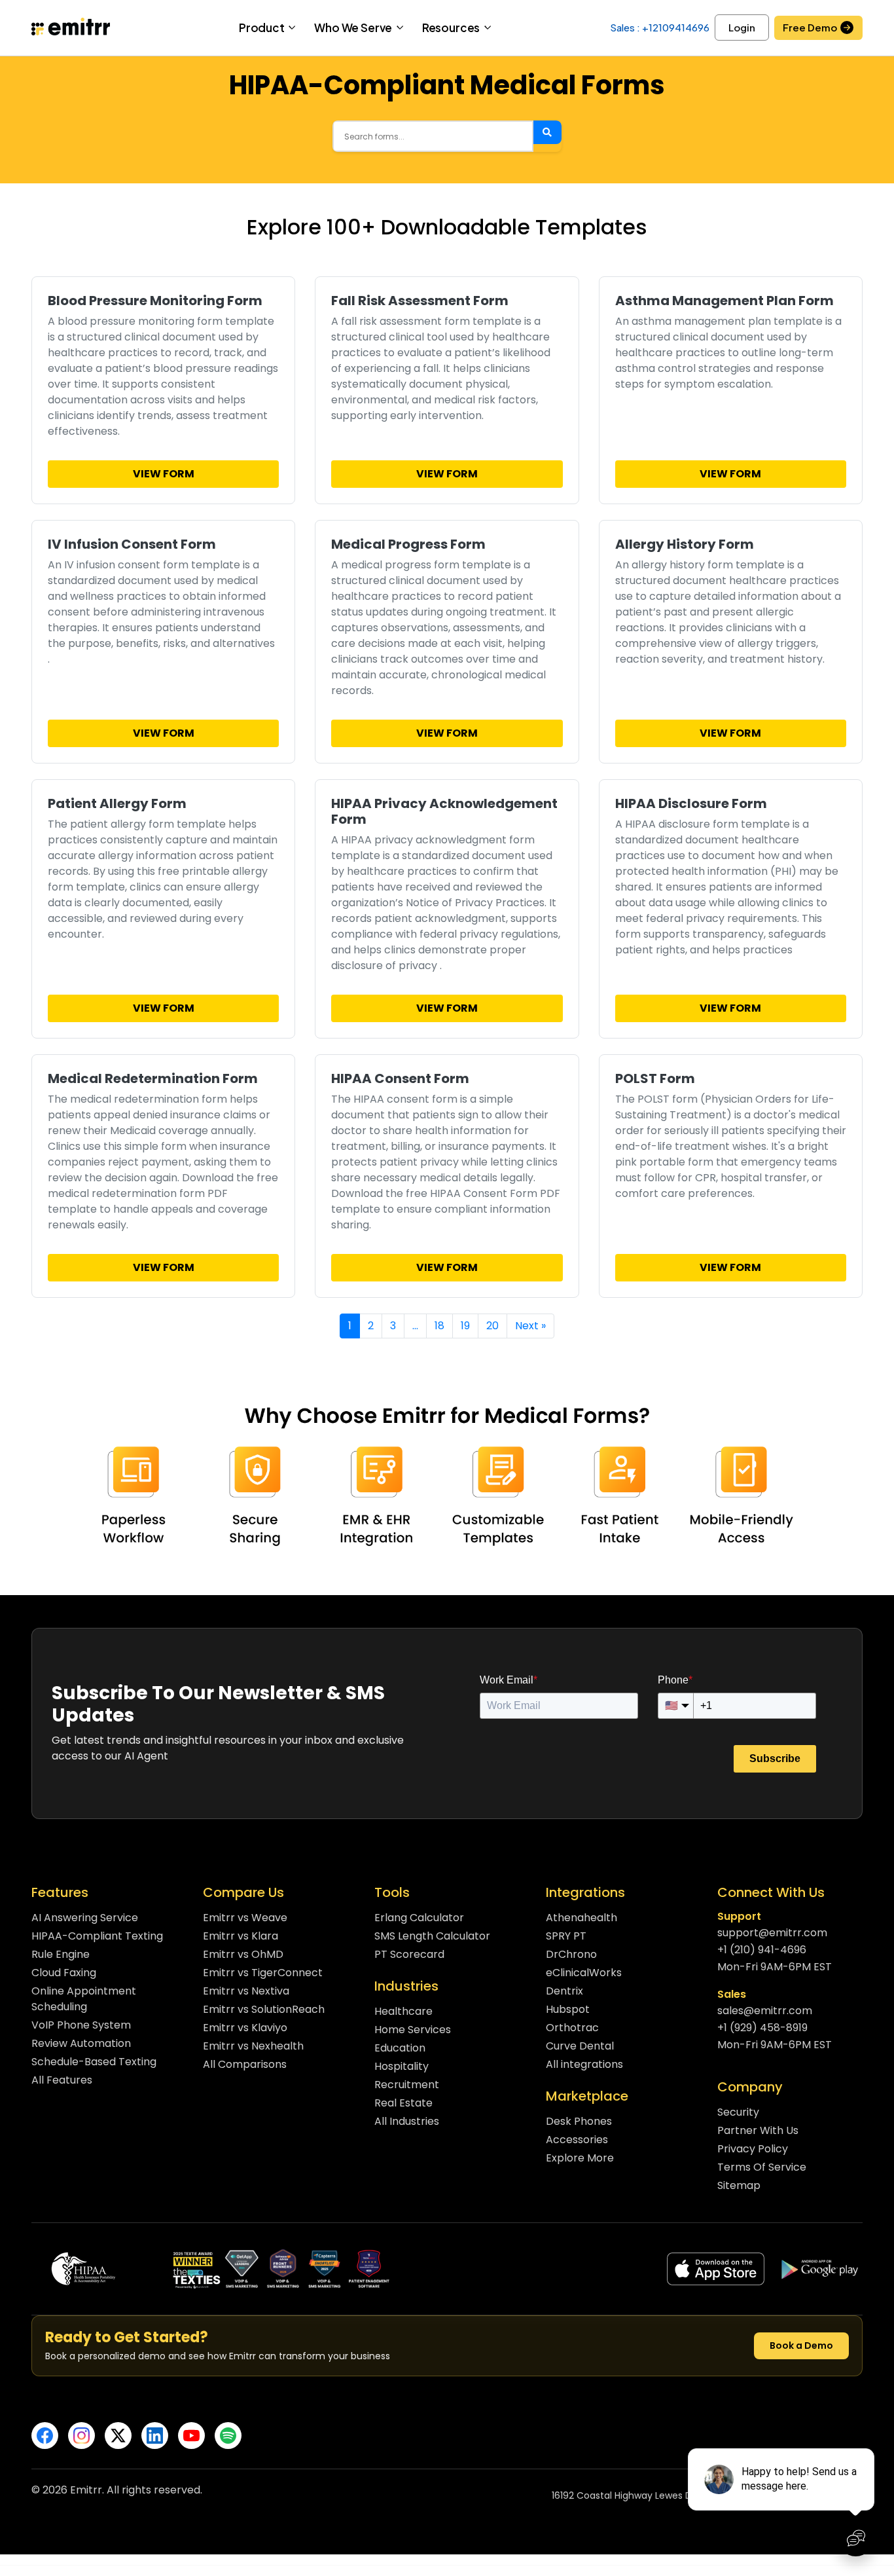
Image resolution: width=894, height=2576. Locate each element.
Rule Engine (61, 1954)
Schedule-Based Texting (94, 2062)
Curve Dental (580, 2046)
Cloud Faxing (64, 1973)
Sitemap (739, 2185)
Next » (530, 1326)
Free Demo (810, 27)
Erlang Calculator (419, 1918)
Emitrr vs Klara (241, 1936)
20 (492, 1326)
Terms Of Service (762, 2167)
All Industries (407, 2121)
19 (465, 1326)
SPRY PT (566, 1936)
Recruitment (407, 2085)
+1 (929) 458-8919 (762, 2028)
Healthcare (403, 2011)
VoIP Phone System (81, 2025)
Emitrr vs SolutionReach (264, 2009)
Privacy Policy (753, 2149)
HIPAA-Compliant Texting (97, 1936)
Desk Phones (579, 2121)
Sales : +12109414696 (660, 27)
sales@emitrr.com (765, 2011)
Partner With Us (758, 2130)
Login (742, 27)
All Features (62, 2080)
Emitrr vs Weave (245, 1918)
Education (400, 2048)
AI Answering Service (85, 1918)
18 (439, 1326)
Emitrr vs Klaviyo (245, 2028)
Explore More (580, 2158)
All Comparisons (245, 2064)
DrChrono (571, 1954)
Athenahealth (581, 1918)
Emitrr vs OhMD (243, 1954)
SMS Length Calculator (432, 1936)
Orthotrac (572, 2028)
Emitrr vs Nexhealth (253, 2046)
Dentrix (564, 1991)
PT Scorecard (409, 1954)
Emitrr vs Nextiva (246, 1991)
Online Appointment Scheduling (84, 1999)
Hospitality (402, 2066)
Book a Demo (801, 2346)
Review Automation (81, 2043)
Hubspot (568, 2009)
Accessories (577, 2140)
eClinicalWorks (584, 1973)
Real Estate (403, 2103)
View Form (164, 474)
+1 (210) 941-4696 (762, 1950)
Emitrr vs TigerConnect (263, 1973)
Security (738, 2112)
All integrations (584, 2064)
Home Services (413, 2030)
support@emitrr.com (772, 1933)
